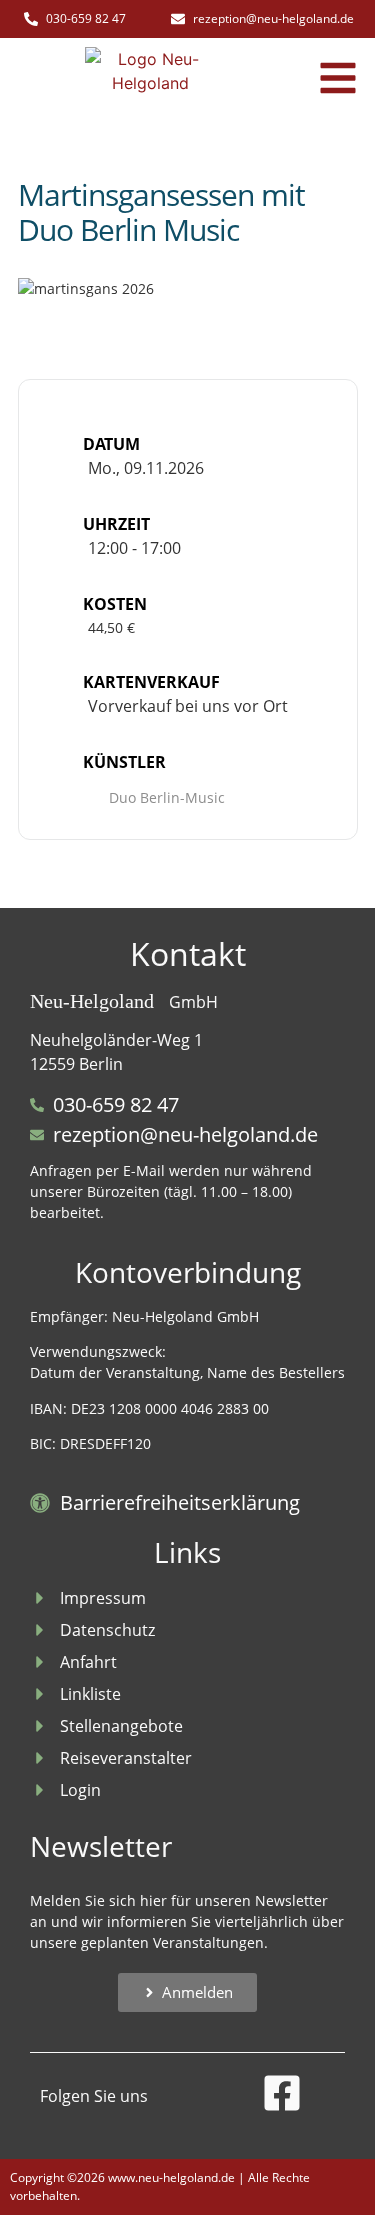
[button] (338, 78)
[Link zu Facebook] (282, 2093)
